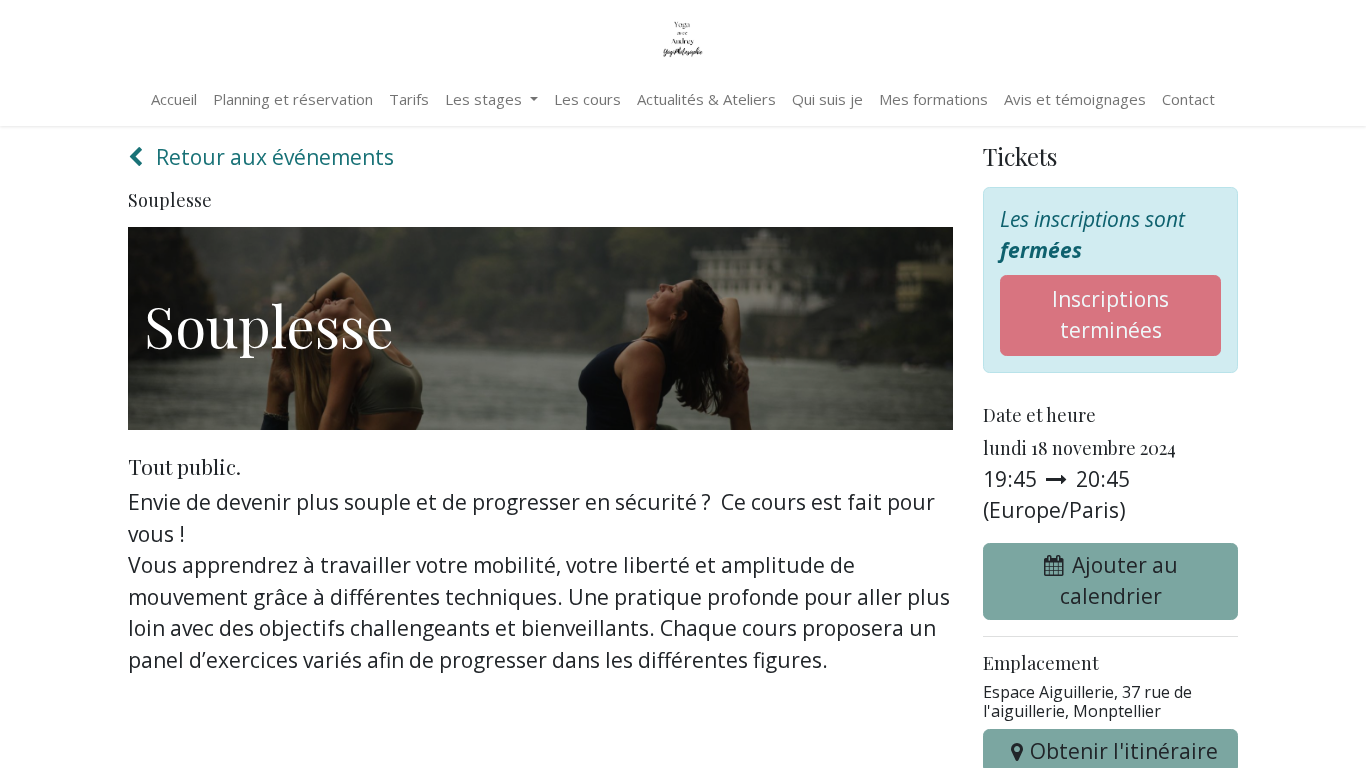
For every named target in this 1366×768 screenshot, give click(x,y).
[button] (1110, 581)
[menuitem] (174, 99)
